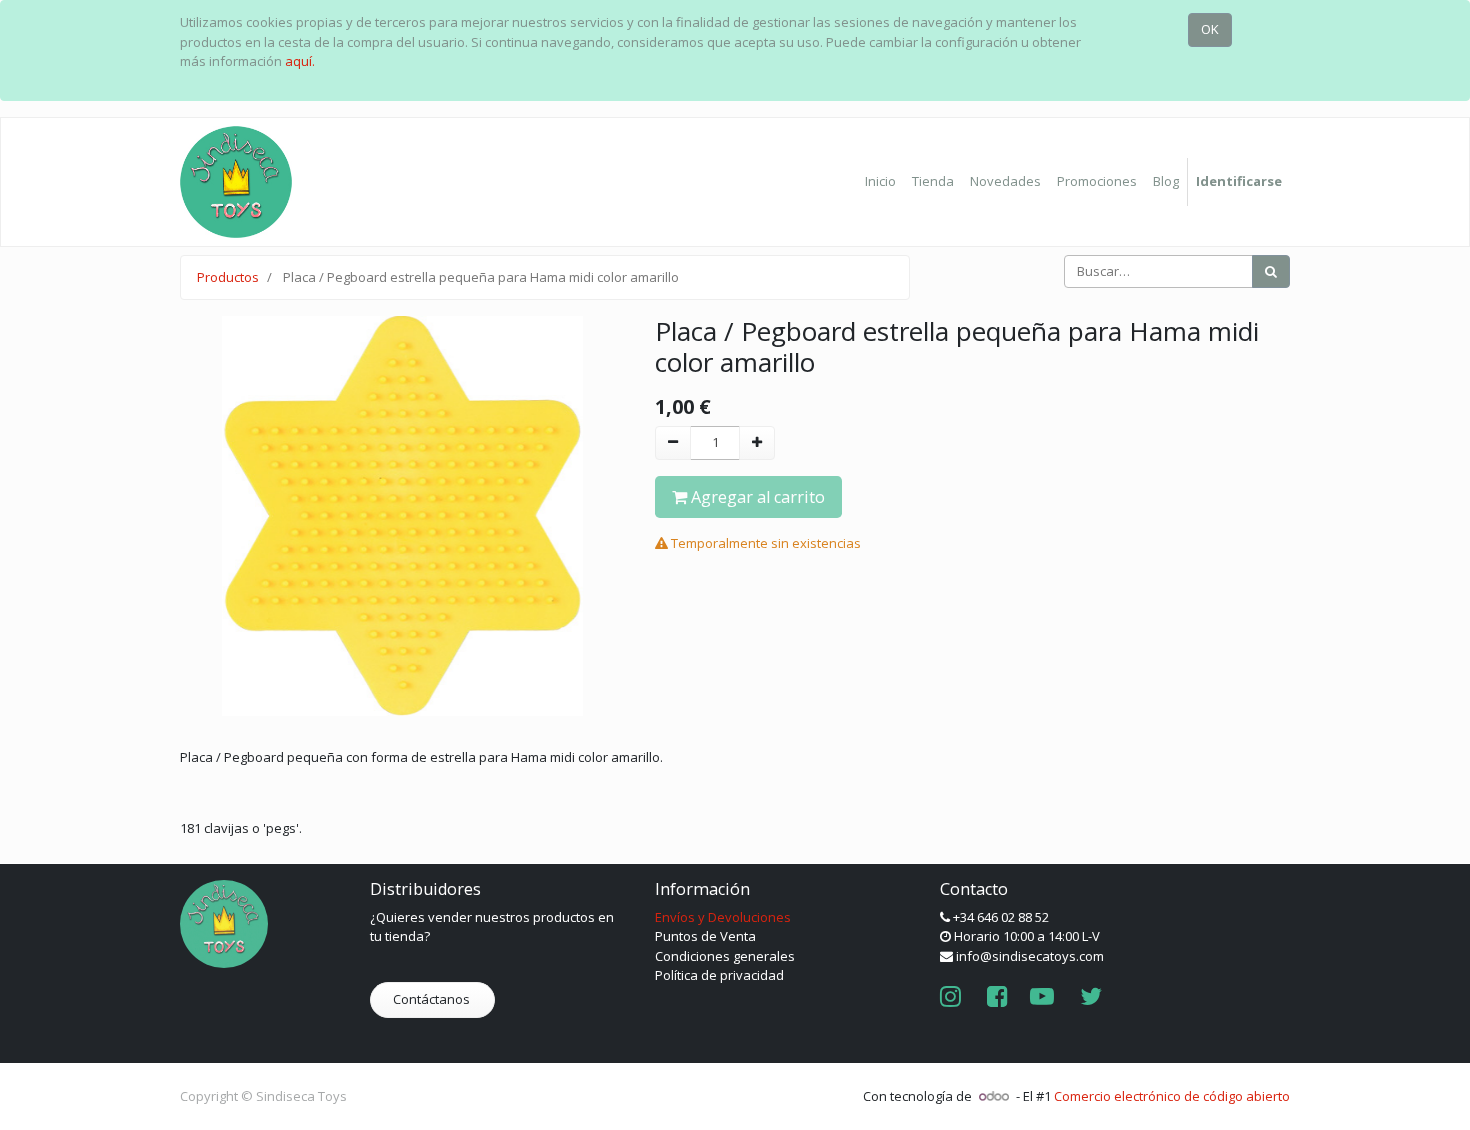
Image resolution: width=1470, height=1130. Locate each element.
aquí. (300, 61)
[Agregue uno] (757, 443)
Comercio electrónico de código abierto (1172, 1096)
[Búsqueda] (1271, 272)
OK (1210, 29)
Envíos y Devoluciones (723, 917)
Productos (228, 277)
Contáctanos (433, 999)
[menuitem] (880, 182)
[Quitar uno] (673, 443)
